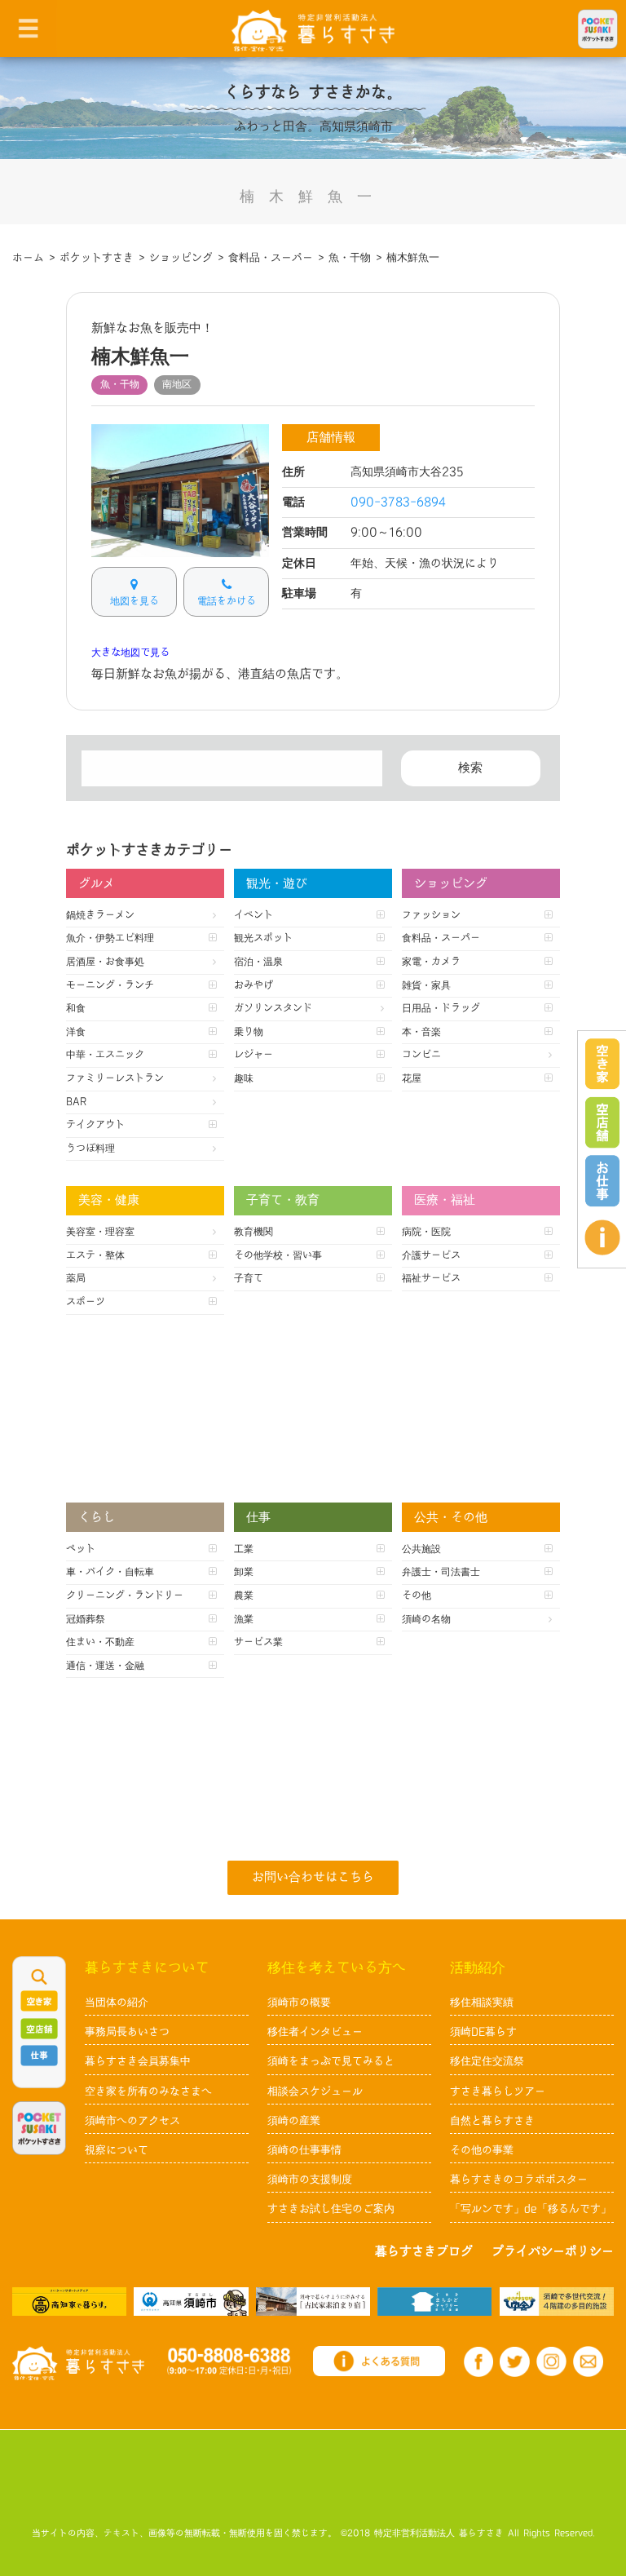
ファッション (431, 915)
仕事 (258, 1518)
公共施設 (421, 1549)
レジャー (253, 1055)
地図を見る (134, 601)
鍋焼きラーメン (100, 915)
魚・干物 (120, 384)
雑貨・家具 (426, 985)
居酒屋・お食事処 (105, 962)
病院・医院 (426, 1232)
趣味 (244, 1078)
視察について (117, 2150)
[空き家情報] (602, 1064)
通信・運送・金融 (105, 1666)
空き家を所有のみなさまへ (148, 2091)
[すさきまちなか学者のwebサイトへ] (557, 2301)
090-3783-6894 (398, 502)
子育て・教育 (283, 1200)
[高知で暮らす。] (69, 2301)
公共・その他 (451, 1518)
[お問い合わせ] (588, 2361)
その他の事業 (482, 2150)
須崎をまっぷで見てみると (331, 2061)
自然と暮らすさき (492, 2121)
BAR (76, 1102)
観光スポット (263, 938)
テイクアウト (95, 1125)
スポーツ (86, 1302)
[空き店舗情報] (602, 1122)
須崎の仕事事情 (304, 2150)
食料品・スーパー (441, 938)
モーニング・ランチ (110, 985)
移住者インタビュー (315, 2032)
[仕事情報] (602, 1181)
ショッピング (451, 884)
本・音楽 (421, 1032)
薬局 (76, 1278)
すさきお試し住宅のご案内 (331, 2209)
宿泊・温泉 (258, 962)
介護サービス (431, 1255)
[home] (313, 30)
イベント (253, 915)
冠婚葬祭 (86, 1619)
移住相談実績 (482, 2003)
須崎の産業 (294, 2121)
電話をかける (227, 601)
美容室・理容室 (100, 1232)
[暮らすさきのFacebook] (479, 2362)
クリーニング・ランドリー (125, 1596)
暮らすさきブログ (424, 2252)
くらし (97, 1518)
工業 (244, 1549)
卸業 (244, 1572)
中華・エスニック (105, 1055)
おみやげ (253, 985)
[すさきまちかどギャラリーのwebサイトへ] (434, 2301)
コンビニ (421, 1055)
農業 (244, 1596)
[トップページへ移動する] (78, 2363)
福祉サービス (431, 1278)
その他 (417, 1596)
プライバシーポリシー (553, 2252)
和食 (76, 1008)
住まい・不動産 (100, 1642)
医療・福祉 (445, 1200)
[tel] (229, 2361)
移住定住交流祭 (487, 2061)
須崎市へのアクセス (132, 2121)
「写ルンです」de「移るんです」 (531, 2209)
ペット (81, 1549)
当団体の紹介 (117, 2003)
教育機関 (253, 1232)
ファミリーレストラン (115, 1078)
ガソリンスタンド (273, 1008)
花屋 (412, 1078)
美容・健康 (109, 1200)
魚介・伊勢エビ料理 (110, 938)
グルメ (97, 884)
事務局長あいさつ (127, 2032)
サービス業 (258, 1642)
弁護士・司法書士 (441, 1572)
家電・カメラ (431, 962)
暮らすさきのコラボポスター (519, 2180)
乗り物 (249, 1032)
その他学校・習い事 (278, 1255)
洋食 (76, 1032)
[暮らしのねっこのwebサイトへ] (313, 2301)
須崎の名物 (426, 1619)
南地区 (177, 384)
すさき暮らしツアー (498, 2091)
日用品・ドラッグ (441, 1008)
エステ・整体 (95, 1255)
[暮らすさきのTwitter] (515, 2362)
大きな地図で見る (130, 653)
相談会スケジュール (315, 2091)
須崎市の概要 (299, 2003)
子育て (249, 1278)
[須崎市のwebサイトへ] (191, 2301)
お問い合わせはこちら (313, 1877)
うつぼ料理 (90, 1149)
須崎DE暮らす (483, 2032)
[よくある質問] (602, 1237)
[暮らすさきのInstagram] (551, 2361)
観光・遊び (277, 884)
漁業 (244, 1619)
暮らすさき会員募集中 (138, 2061)
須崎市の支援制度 (310, 2180)
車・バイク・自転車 (110, 1572)
